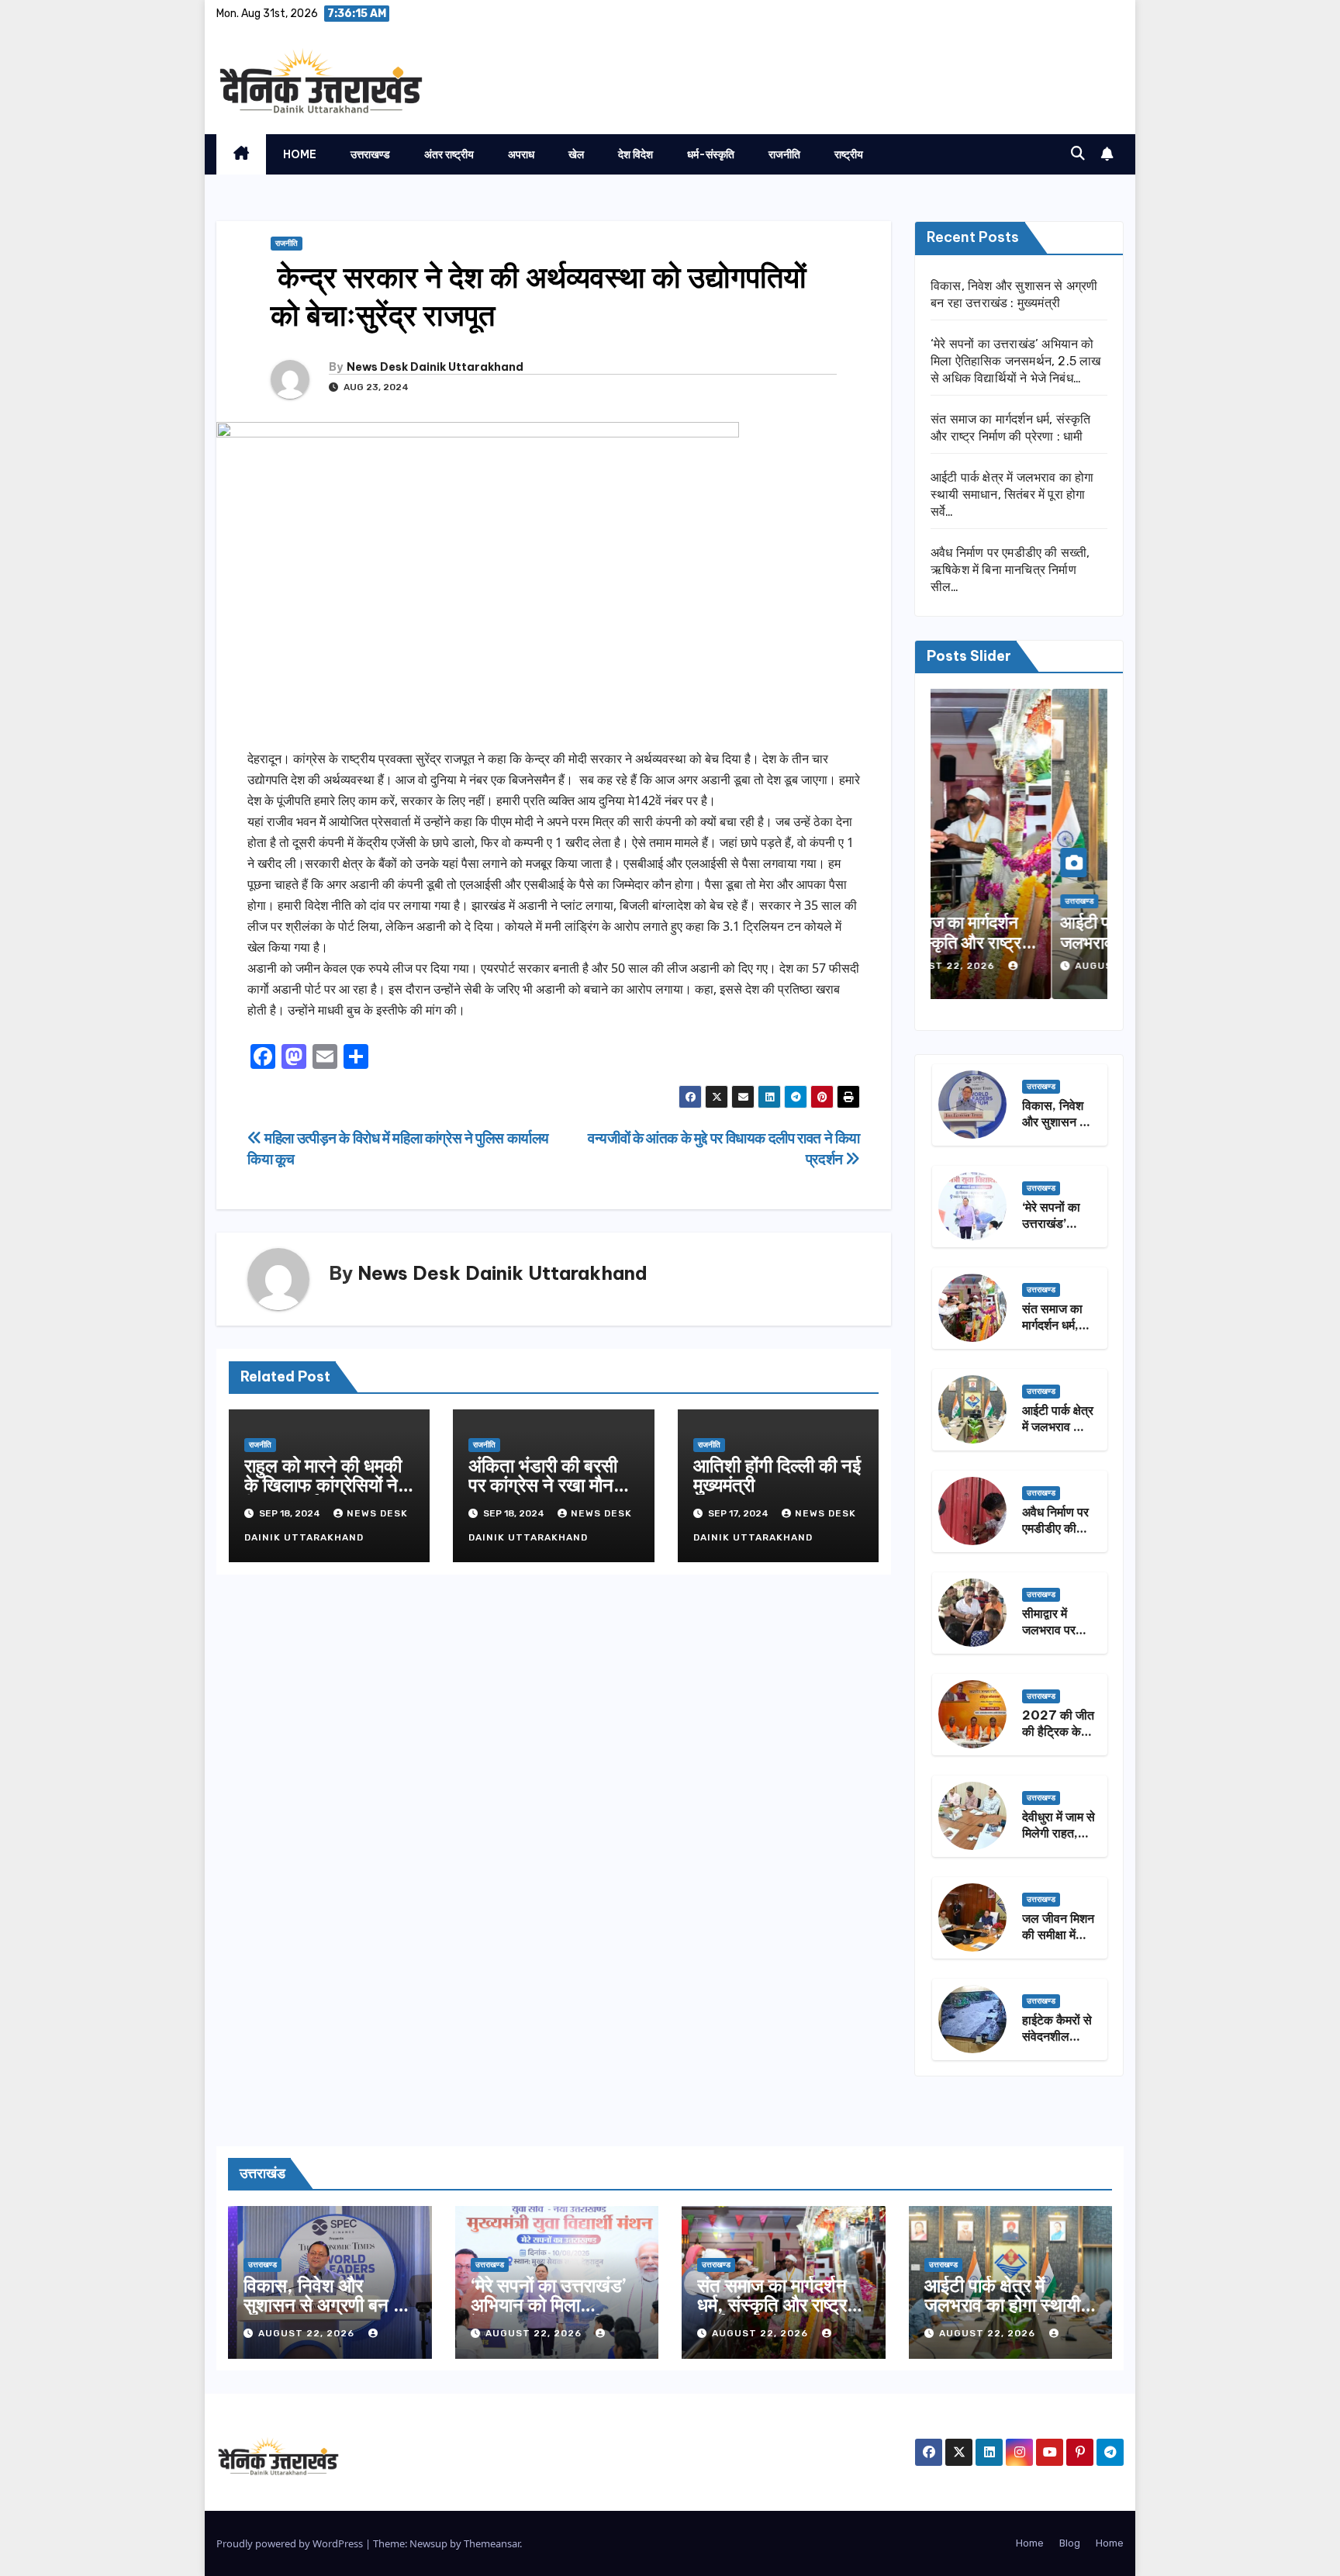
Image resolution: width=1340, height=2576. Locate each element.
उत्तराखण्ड (370, 154)
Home (300, 154)
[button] (1078, 154)
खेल (576, 154)
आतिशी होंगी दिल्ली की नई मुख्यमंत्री (777, 1475)
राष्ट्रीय (849, 154)
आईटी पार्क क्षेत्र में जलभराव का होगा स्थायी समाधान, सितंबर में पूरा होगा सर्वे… (1012, 494)
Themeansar (492, 2543)
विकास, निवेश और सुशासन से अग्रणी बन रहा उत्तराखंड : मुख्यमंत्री (329, 2305)
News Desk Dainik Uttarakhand (435, 367)
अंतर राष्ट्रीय (449, 154)
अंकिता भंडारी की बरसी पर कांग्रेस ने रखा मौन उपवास (543, 1485)
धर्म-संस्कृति (711, 154)
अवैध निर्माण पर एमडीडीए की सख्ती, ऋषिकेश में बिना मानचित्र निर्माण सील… (1010, 570)
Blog (1070, 2543)
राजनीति (784, 154)
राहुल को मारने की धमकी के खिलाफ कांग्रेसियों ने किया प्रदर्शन (323, 1485)
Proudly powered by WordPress (291, 2543)
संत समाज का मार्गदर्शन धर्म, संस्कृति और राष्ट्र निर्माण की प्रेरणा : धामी (772, 2305)
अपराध (521, 154)
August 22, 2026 (1003, 966)
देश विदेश (635, 154)
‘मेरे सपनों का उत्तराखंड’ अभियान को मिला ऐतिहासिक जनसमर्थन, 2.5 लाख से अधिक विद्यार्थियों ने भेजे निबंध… (1016, 361)
